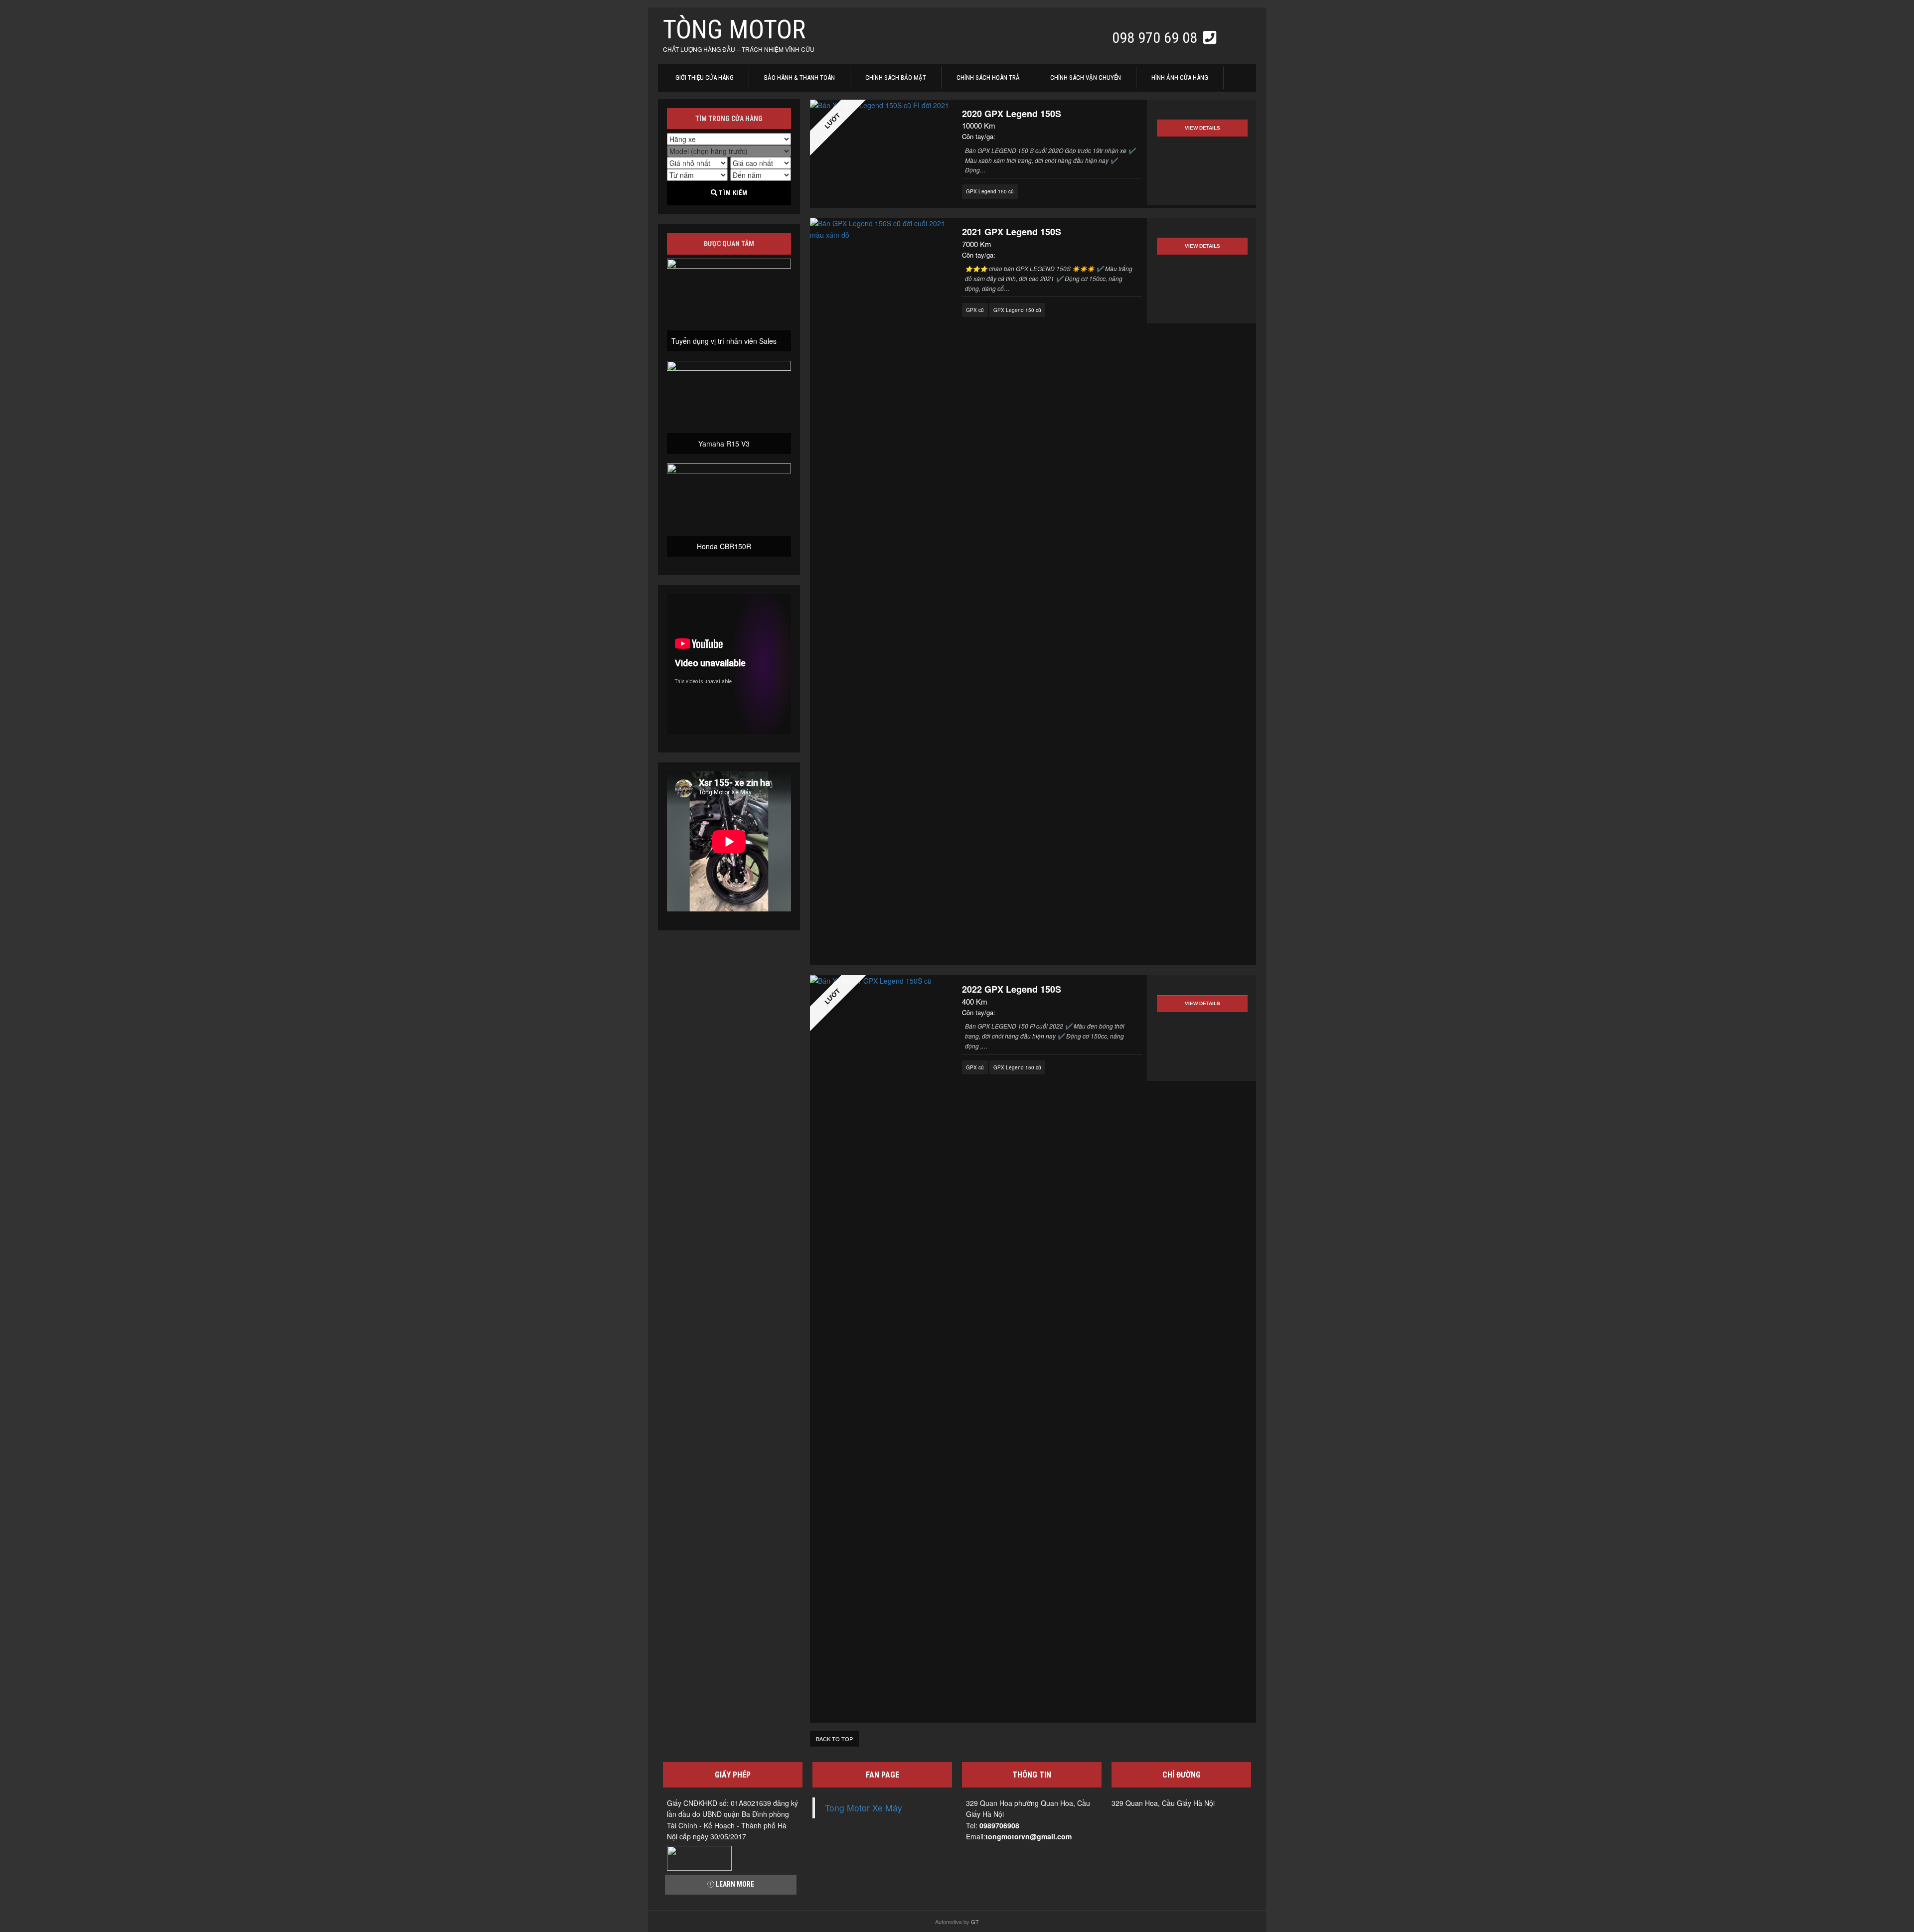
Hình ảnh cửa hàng (1180, 77)
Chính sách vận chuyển (1086, 77)
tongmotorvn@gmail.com (1029, 1836)
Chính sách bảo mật (896, 77)
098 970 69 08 (1156, 38)
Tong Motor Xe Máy (864, 1808)
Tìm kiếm (732, 193)
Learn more (734, 1884)
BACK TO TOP (834, 1739)
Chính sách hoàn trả (988, 77)
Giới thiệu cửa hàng (705, 77)
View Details (1202, 128)
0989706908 (999, 1825)
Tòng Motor (734, 30)
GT (975, 1922)
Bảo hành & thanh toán (799, 77)
